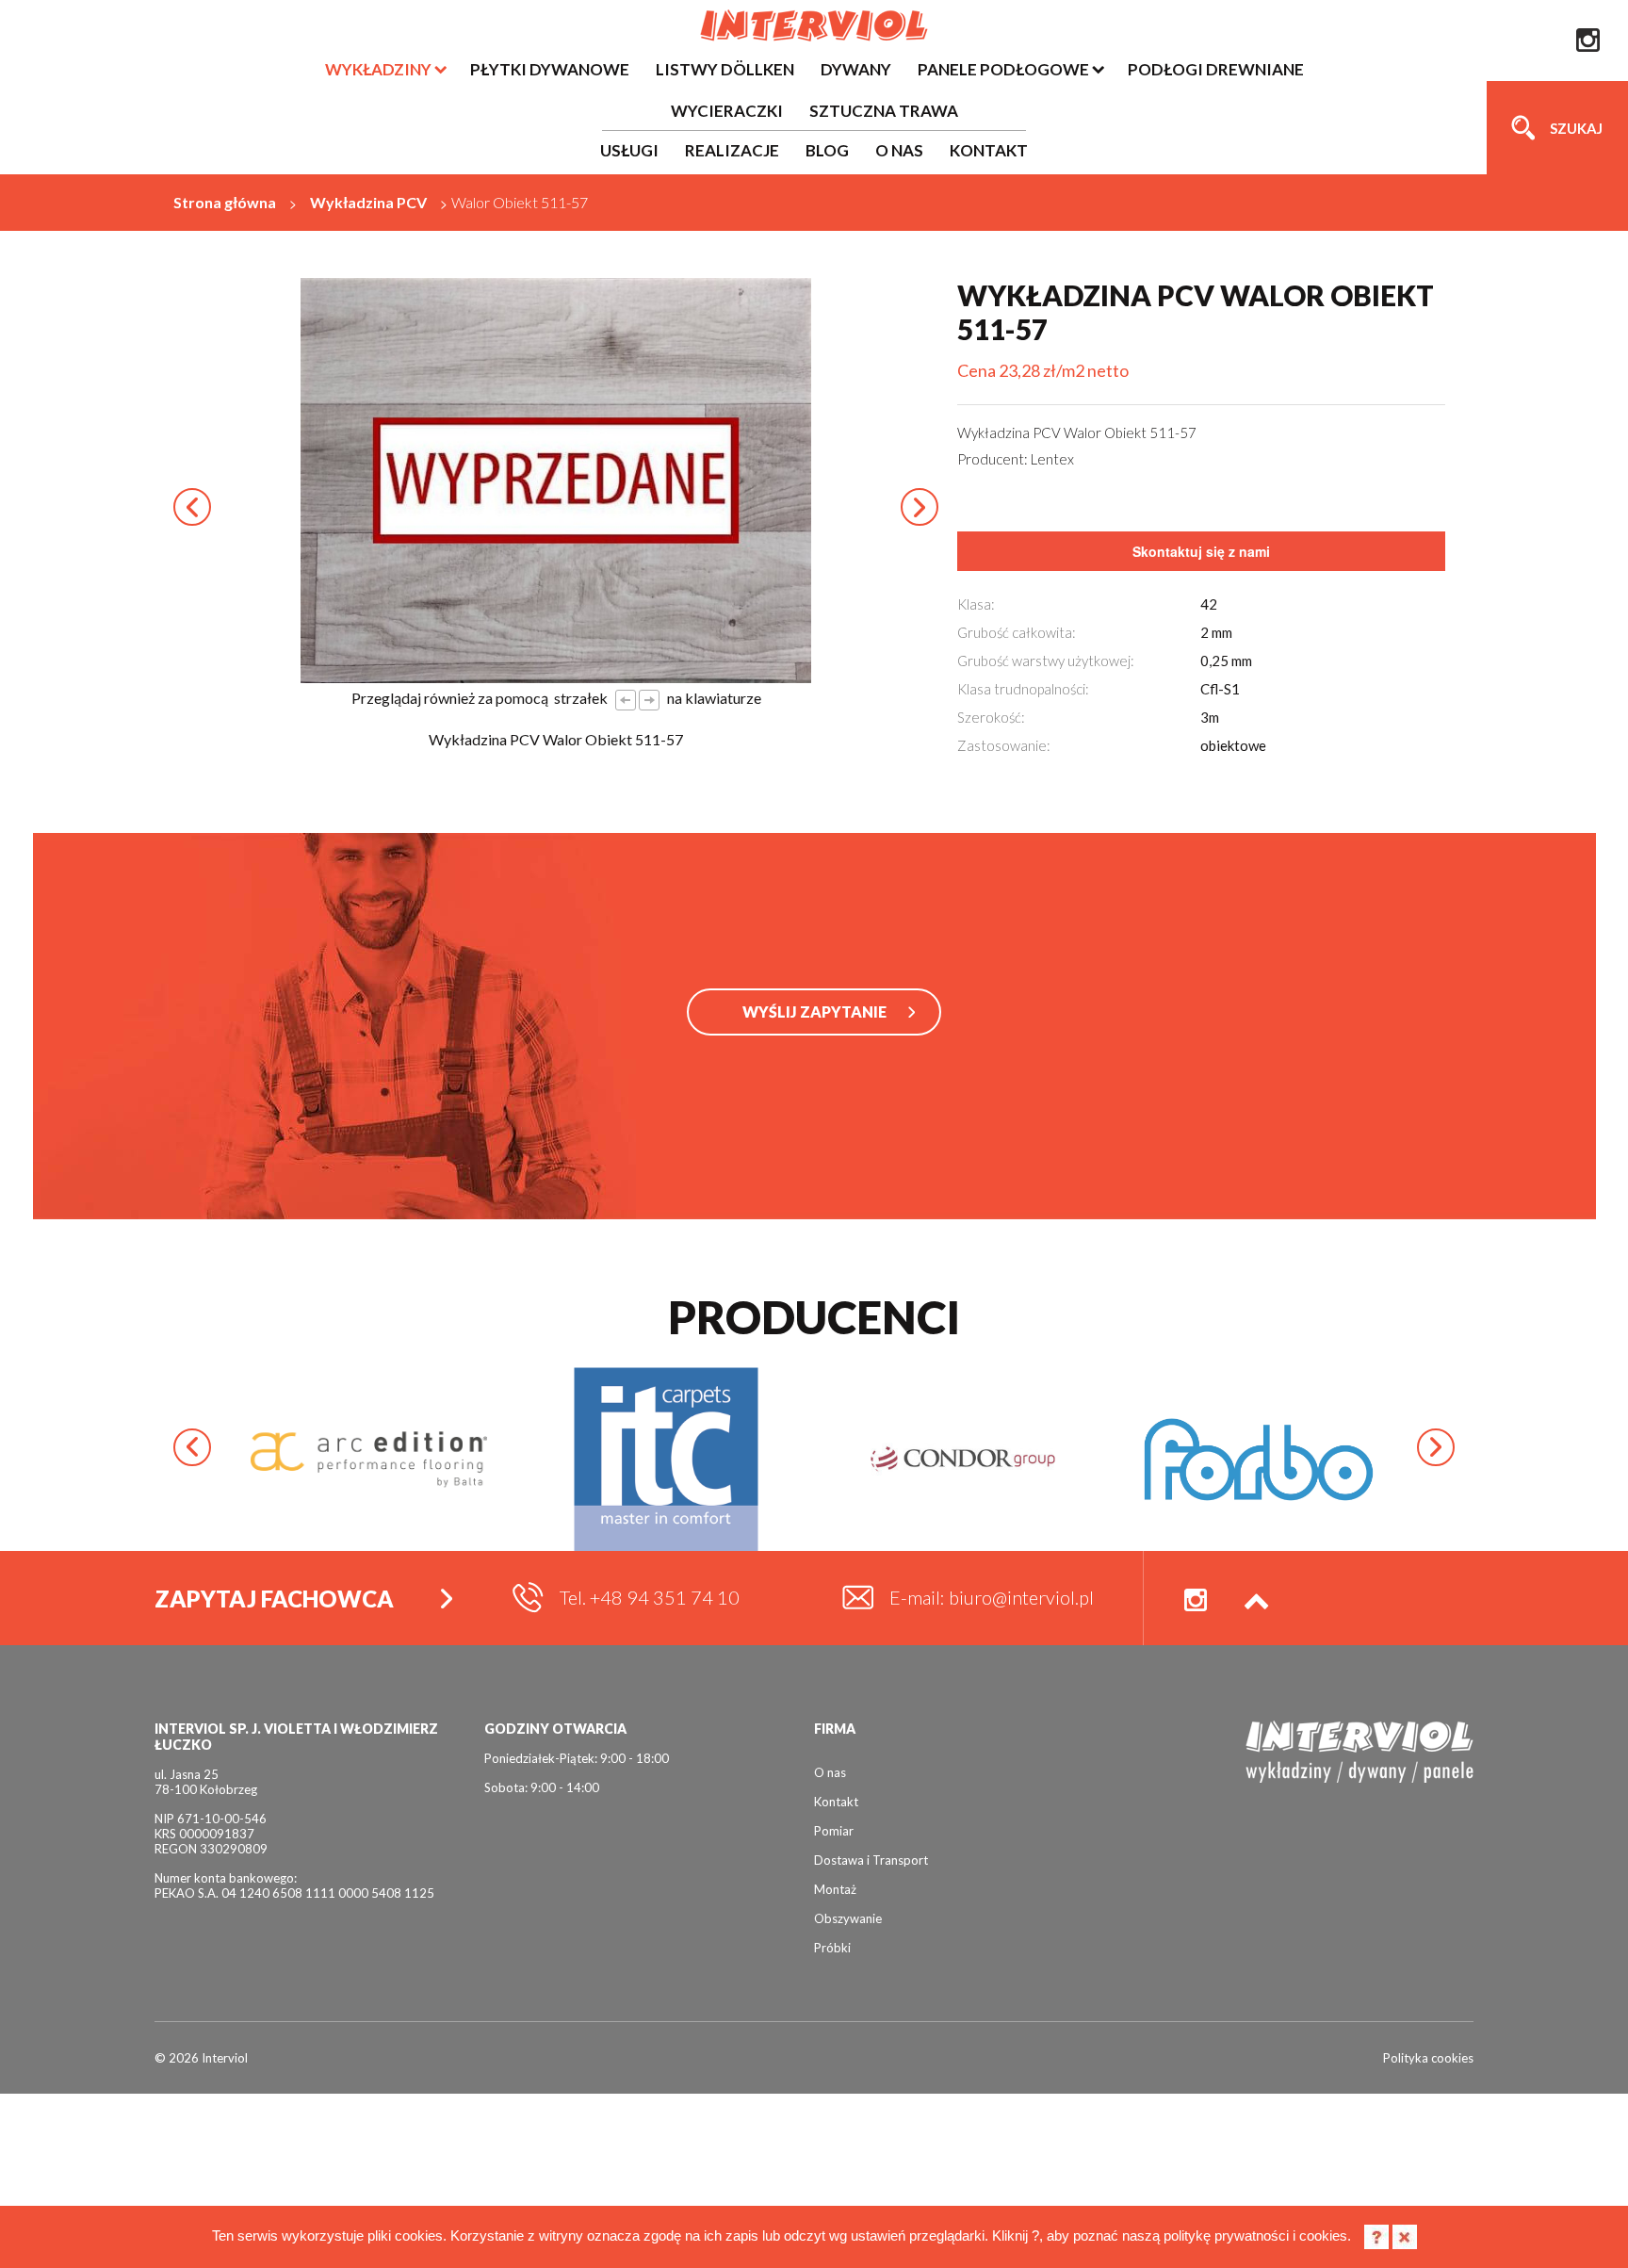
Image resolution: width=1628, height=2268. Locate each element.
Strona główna (225, 202)
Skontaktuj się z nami (1201, 551)
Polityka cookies (1428, 2058)
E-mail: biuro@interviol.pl (992, 1597)
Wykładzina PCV (368, 202)
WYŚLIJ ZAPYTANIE (814, 1012)
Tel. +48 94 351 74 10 (650, 1597)
